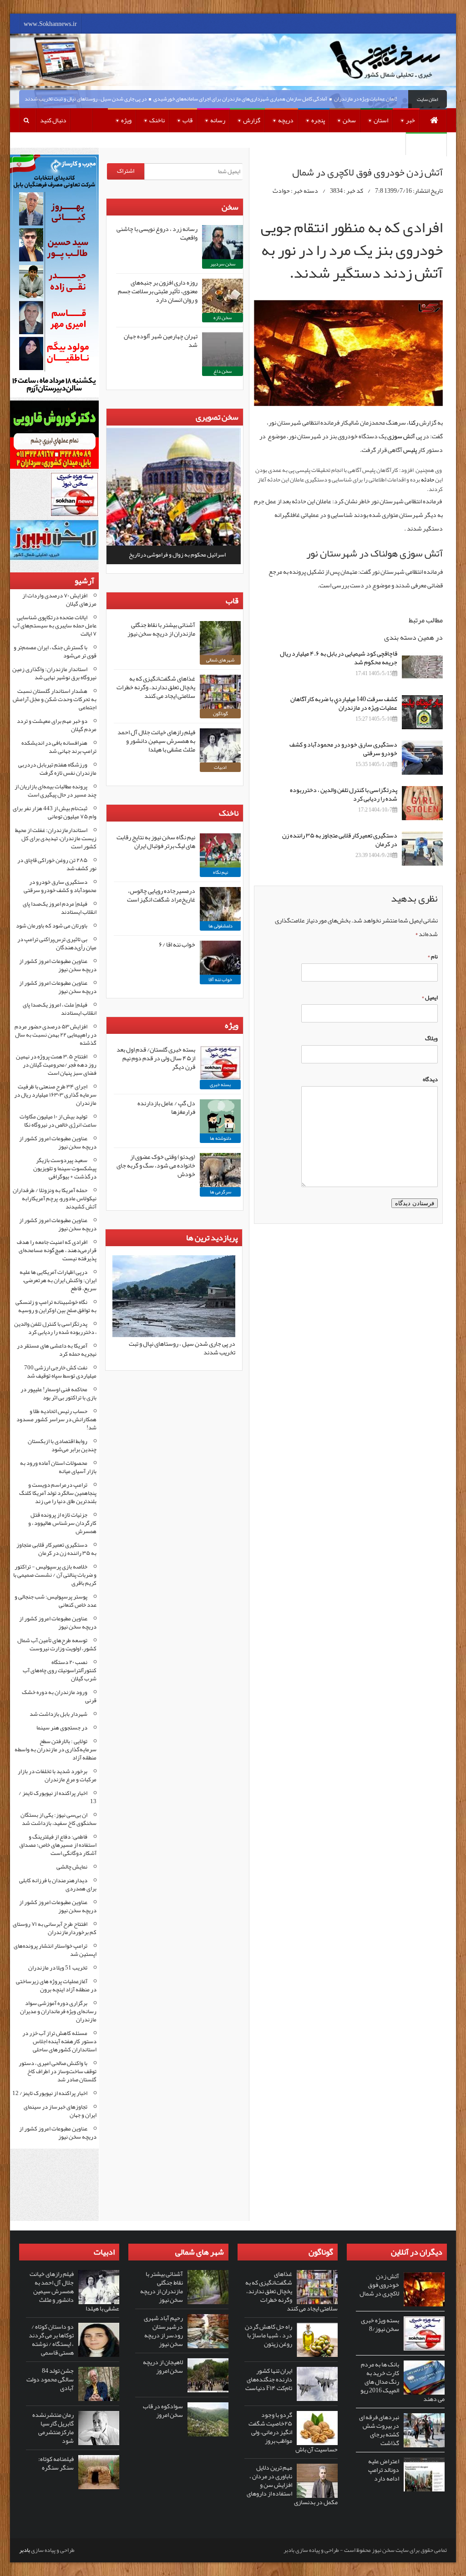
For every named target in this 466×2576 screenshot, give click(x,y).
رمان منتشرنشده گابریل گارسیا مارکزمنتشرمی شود (53, 2428)
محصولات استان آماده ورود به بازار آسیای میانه (58, 1467)
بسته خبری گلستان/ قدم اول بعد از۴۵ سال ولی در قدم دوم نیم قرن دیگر (156, 1058)
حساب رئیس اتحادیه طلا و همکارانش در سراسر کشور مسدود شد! (56, 1419)
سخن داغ (223, 371)
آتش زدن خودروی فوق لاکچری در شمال (379, 2285)
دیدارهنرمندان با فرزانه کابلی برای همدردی (58, 1884)
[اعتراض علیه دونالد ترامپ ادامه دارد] (424, 2474)
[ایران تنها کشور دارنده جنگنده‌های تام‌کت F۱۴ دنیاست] (317, 2384)
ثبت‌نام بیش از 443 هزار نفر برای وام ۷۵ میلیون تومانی (55, 812)
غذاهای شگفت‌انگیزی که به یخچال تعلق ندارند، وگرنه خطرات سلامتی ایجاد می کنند (156, 687)
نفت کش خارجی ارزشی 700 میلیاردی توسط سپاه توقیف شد (60, 1372)
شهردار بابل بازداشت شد (58, 1714)
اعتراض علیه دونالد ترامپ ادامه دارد (384, 2470)
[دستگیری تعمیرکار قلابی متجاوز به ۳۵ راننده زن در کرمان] (422, 849)
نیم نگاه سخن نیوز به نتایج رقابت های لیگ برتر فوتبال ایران (156, 841)
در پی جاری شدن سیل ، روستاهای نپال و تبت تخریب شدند (116, 99)
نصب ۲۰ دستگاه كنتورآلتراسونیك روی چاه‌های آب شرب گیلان (60, 1670)
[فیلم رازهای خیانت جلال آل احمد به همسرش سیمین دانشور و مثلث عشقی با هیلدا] (220, 745)
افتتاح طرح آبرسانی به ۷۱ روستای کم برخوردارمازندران (55, 1928)
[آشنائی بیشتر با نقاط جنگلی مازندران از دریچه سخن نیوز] (220, 638)
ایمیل (430, 997)
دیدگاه (430, 1079)
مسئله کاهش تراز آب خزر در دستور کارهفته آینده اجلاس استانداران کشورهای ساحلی (59, 2041)
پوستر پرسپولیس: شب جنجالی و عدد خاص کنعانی (56, 1601)
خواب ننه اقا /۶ (177, 944)
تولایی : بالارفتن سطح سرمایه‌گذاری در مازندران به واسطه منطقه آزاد (56, 1749)
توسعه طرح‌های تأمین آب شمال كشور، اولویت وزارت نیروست (57, 1644)
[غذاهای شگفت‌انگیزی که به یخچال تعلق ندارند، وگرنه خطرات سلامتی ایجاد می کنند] (220, 692)
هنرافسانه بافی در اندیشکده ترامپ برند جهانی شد (59, 747)
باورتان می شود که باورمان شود (52, 926)
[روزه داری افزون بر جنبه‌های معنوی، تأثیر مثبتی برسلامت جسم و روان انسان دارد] (223, 296)
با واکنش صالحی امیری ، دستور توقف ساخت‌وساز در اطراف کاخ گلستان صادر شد (58, 2071)
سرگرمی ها (220, 1192)
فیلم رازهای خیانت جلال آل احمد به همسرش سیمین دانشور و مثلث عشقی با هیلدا (156, 741)
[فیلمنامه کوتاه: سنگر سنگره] (99, 2472)
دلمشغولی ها (220, 926)
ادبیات (220, 767)
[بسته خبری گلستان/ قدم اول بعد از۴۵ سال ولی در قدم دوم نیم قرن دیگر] (220, 1063)
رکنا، (412, 422)
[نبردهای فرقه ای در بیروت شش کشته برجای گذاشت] (424, 2430)
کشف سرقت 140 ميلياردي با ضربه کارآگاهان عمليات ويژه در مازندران (344, 703)
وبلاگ (431, 1038)
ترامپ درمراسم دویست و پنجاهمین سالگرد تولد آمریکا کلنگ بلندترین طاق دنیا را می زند (58, 1493)
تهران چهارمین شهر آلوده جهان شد (161, 340)
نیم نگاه (220, 872)
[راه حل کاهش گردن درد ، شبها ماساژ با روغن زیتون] (317, 2340)
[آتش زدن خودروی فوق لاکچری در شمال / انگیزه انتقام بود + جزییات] (348, 353)
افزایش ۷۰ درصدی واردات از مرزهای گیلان (59, 600)
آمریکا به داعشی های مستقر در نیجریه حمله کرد (57, 1350)
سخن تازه (223, 318)
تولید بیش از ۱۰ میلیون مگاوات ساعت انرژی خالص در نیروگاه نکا (58, 1121)
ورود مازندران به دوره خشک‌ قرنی (59, 1696)
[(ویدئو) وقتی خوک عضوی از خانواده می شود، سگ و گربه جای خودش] (220, 1170)
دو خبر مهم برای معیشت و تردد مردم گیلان (57, 725)
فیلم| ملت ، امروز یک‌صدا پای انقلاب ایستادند (60, 1009)
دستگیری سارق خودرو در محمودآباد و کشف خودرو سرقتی (343, 749)
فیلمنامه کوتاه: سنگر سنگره (56, 2463)
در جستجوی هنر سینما (62, 1728)
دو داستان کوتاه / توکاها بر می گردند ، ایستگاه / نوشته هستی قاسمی (51, 2339)
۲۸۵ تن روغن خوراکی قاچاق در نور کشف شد (57, 864)
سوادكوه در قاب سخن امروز (163, 2410)
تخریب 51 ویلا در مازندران (58, 1968)
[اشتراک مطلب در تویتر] (441, 295)
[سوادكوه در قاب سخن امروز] (208, 2419)
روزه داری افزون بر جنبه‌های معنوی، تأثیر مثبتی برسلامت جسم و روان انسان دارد (158, 291)
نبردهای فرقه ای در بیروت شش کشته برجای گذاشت (379, 2430)
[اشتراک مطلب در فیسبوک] (441, 295)
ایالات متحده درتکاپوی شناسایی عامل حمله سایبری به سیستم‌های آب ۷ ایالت (55, 626)
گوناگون (220, 714)
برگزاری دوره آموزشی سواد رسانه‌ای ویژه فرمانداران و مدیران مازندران (58, 2011)
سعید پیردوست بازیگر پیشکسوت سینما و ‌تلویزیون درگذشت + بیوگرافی (65, 1168)
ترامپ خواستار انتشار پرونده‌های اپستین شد (55, 1950)
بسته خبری (220, 1085)
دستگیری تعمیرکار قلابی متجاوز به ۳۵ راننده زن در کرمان (340, 839)
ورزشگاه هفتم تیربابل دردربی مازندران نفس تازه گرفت (57, 769)
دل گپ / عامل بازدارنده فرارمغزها (166, 1107)
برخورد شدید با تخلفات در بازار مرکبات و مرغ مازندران (57, 1775)
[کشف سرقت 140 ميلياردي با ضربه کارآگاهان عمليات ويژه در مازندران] (422, 712)
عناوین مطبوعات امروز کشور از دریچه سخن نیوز (58, 965)
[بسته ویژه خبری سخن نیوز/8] (424, 2333)
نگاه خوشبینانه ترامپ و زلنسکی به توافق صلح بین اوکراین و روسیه (56, 1306)
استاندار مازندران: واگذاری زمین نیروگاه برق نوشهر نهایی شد (54, 673)
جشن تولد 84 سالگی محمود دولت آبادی (50, 2379)
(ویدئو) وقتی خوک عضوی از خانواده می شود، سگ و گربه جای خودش (156, 1165)
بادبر (25, 2550)
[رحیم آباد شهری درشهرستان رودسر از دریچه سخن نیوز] (208, 2331)
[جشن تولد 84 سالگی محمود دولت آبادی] (99, 2384)
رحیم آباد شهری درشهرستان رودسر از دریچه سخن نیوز (163, 2331)
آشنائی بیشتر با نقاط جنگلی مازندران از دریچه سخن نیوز (161, 629)
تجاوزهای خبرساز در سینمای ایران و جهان (60, 2111)
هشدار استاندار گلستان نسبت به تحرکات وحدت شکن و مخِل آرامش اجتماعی (55, 699)
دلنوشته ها (220, 1138)
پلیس (410, 450)
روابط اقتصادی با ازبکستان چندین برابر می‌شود (62, 1445)
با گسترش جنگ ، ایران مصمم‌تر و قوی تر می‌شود (55, 652)
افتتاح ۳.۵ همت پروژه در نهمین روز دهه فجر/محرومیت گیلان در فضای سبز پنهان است (56, 1065)
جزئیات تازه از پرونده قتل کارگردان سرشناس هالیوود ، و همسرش (62, 1523)
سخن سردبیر (223, 264)
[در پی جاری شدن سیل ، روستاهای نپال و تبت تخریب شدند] (174, 1335)
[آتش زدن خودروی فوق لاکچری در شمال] (424, 2289)
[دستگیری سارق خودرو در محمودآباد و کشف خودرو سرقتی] (422, 758)
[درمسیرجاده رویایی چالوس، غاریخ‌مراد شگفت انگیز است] (220, 904)
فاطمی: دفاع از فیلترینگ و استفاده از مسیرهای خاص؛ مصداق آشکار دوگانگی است (58, 1845)
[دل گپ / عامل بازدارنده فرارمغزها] (220, 1116)
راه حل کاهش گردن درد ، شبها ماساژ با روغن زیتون (268, 2335)
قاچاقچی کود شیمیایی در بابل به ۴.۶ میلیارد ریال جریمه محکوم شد (339, 658)
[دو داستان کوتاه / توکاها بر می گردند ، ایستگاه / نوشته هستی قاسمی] (99, 2340)
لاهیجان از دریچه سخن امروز (163, 2366)
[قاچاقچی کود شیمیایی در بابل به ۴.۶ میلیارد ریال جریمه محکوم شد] (422, 667)
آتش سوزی (401, 436)
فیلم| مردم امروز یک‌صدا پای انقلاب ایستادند (60, 908)
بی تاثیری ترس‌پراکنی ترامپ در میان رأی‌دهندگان (57, 943)
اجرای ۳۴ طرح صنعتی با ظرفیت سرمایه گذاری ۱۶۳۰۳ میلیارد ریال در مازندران (55, 1095)
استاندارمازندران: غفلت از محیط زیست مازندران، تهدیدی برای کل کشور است (56, 838)
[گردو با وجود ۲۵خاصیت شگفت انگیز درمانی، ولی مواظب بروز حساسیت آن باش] (317, 2428)
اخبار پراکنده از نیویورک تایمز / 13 (58, 1797)
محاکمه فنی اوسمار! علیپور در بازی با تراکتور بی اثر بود (58, 1393)
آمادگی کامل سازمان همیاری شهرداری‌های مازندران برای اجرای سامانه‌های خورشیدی (270, 99)
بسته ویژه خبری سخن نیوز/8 (380, 2324)
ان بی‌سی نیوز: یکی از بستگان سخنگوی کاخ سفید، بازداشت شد (58, 1819)
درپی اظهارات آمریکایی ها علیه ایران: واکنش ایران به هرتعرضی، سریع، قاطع (58, 1280)
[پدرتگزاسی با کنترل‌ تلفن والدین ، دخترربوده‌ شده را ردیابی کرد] (422, 803)
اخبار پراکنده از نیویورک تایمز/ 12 (50, 2093)
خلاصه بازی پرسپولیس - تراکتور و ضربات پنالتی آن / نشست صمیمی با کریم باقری (55, 1575)
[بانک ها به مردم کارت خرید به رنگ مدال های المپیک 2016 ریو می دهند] (424, 2378)
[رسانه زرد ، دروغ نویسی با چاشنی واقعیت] (223, 242)
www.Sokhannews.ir (50, 24)
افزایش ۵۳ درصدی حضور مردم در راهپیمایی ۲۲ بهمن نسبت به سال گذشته (56, 1035)
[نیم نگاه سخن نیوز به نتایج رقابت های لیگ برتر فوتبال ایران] (220, 850)
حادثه (427, 480)
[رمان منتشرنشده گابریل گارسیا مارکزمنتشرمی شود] (99, 2428)
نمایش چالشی (72, 1867)
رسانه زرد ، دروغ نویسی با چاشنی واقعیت (157, 233)
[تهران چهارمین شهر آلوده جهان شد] (223, 349)
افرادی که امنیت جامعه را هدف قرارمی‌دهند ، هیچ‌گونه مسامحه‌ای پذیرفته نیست (57, 1250)
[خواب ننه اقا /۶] (220, 958)
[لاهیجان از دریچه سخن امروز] (208, 2375)
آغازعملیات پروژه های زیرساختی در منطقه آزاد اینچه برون (56, 1985)
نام (433, 957)
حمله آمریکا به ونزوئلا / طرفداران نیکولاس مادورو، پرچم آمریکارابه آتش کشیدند (55, 1198)
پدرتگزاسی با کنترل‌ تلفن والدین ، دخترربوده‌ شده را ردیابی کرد (344, 794)
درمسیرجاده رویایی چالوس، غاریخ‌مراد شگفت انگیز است (161, 895)
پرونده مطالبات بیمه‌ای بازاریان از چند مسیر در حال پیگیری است (56, 791)
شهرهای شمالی (220, 660)
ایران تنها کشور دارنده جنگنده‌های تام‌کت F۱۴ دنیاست (269, 2379)
